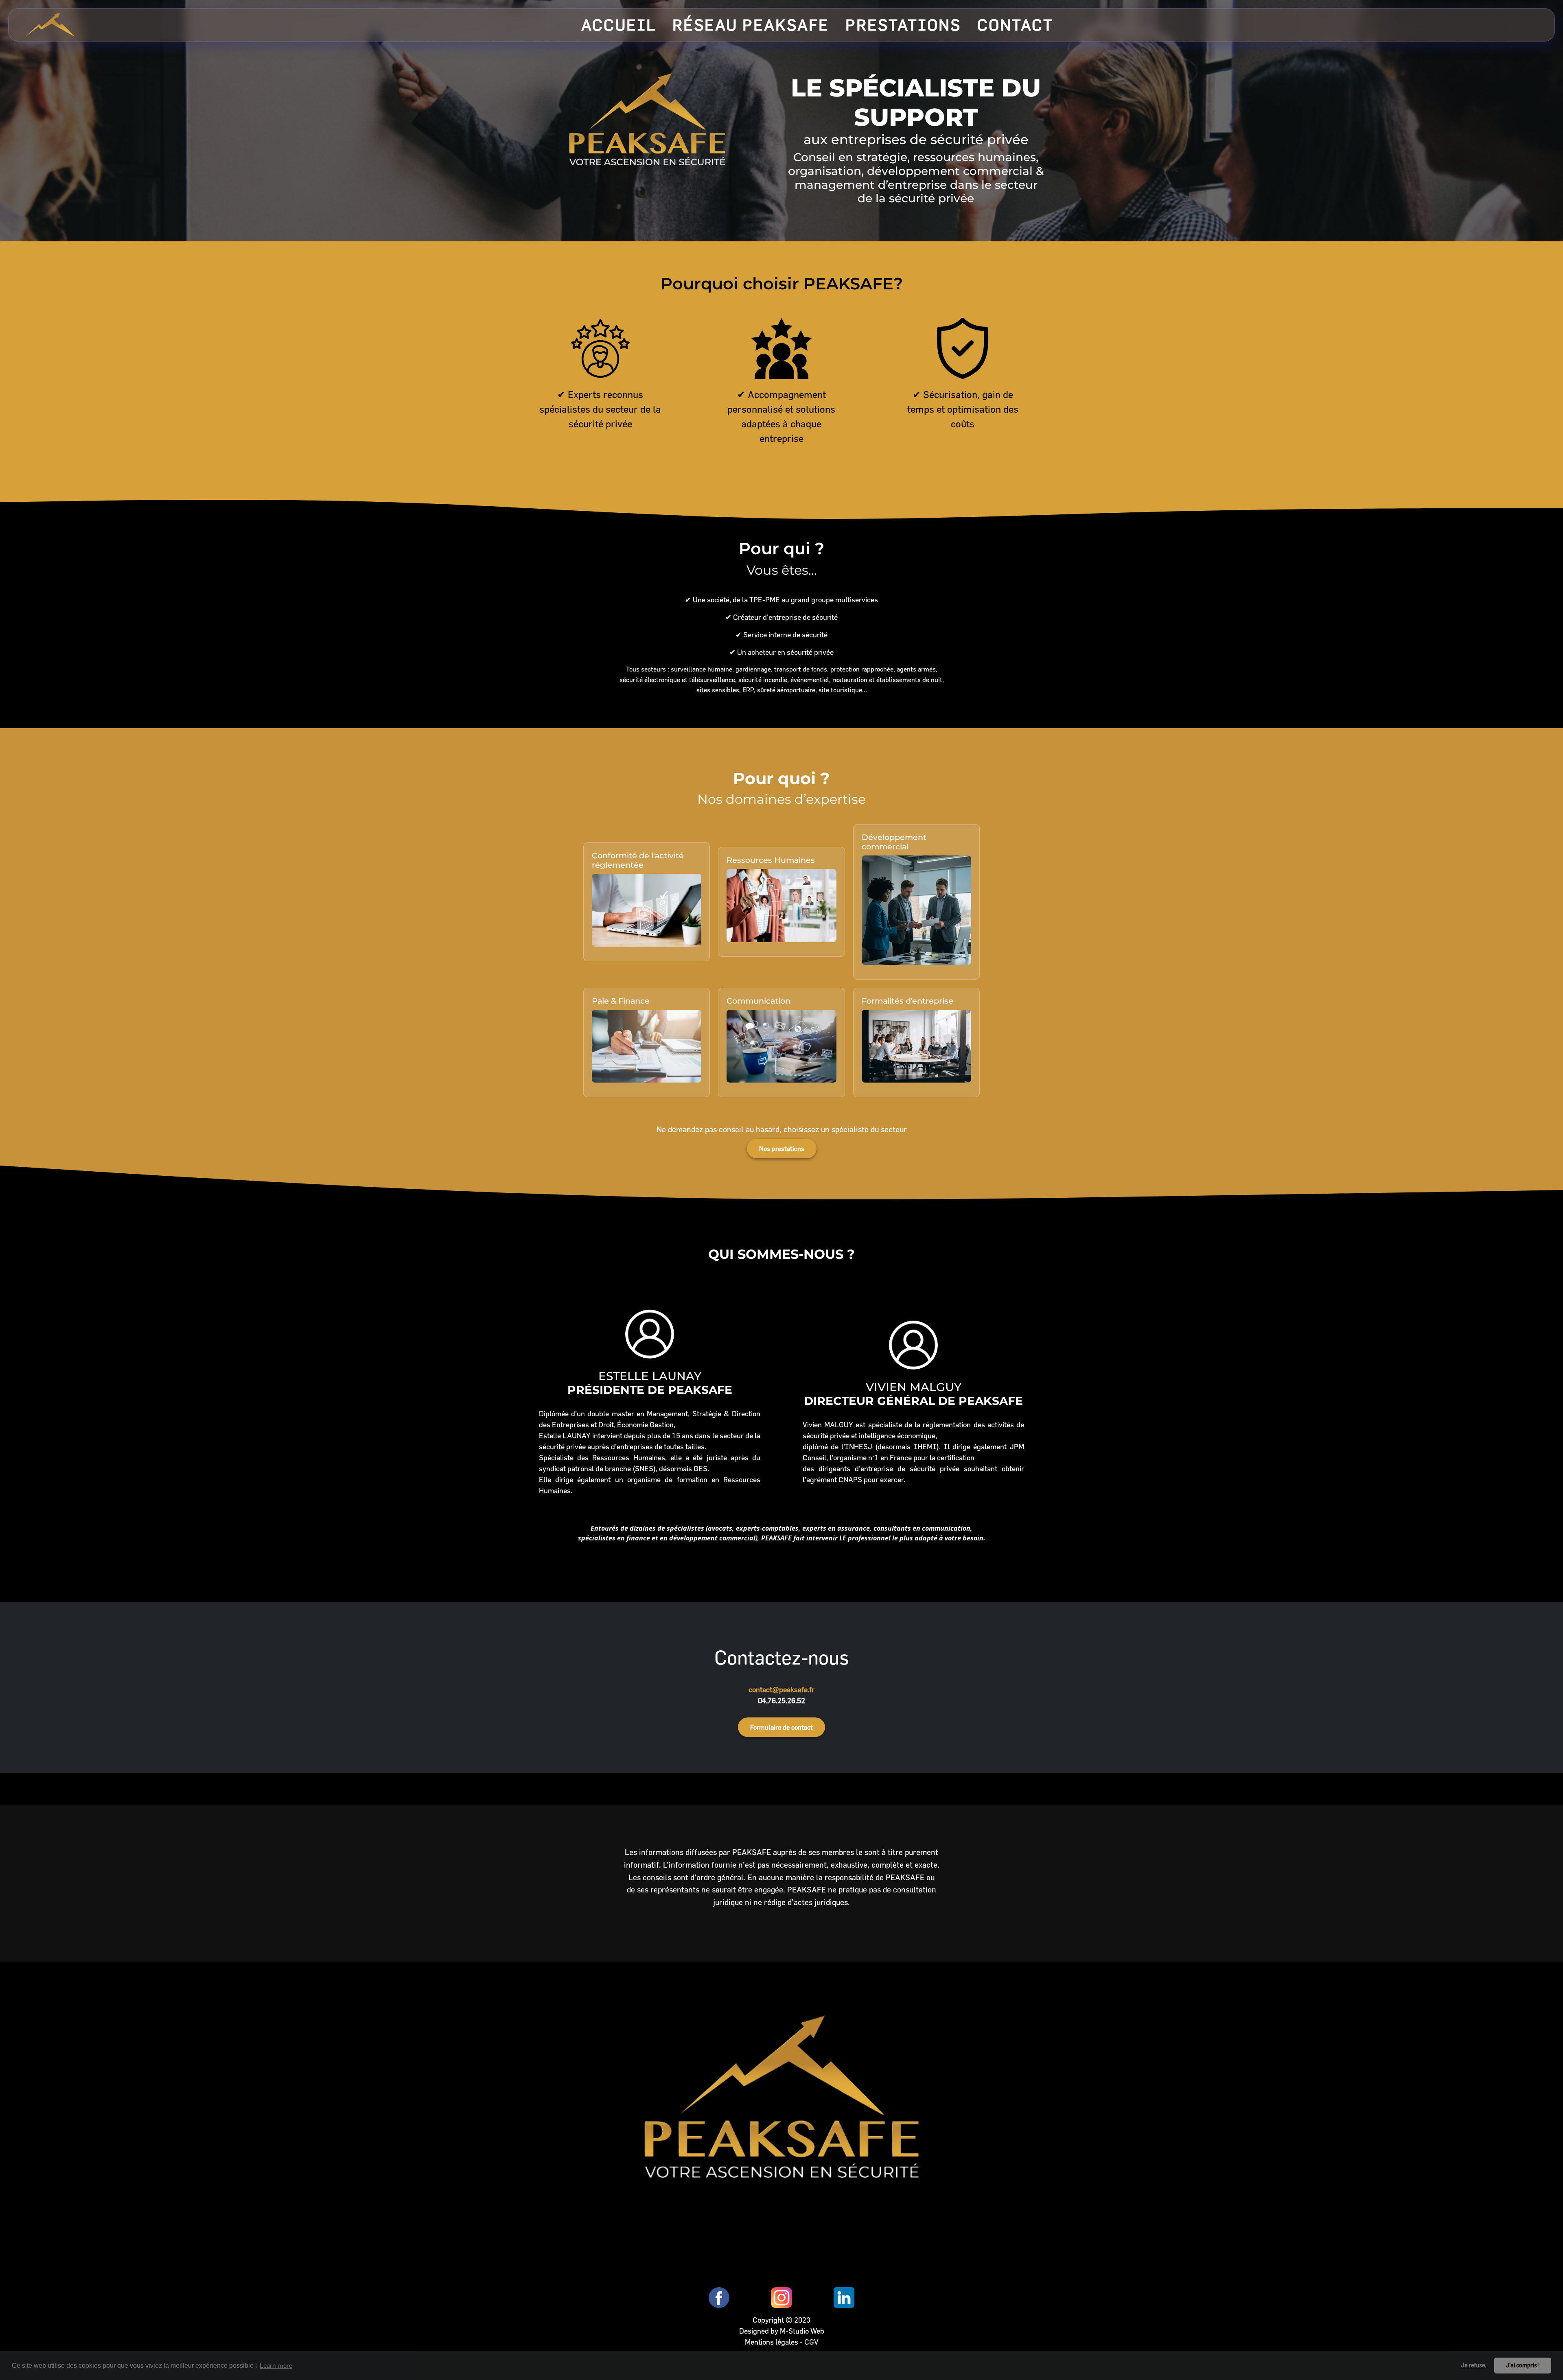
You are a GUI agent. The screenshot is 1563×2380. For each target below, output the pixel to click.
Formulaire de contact (781, 1727)
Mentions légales (772, 2342)
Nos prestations (782, 1148)
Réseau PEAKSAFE (751, 25)
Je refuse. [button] (1473, 2365)
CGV (811, 2342)
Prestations (903, 25)
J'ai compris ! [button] (1523, 2365)
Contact (1015, 25)
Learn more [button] (276, 2365)
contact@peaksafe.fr (781, 1690)
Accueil (619, 25)
